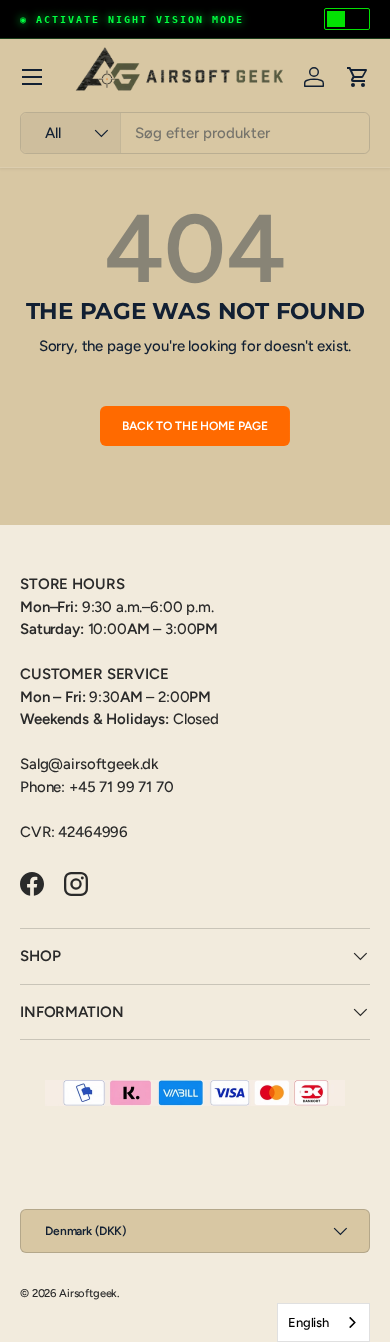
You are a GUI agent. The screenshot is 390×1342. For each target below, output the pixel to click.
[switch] (347, 19)
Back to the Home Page (195, 426)
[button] (358, 77)
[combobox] (195, 133)
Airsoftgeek (88, 1293)
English (308, 1322)
